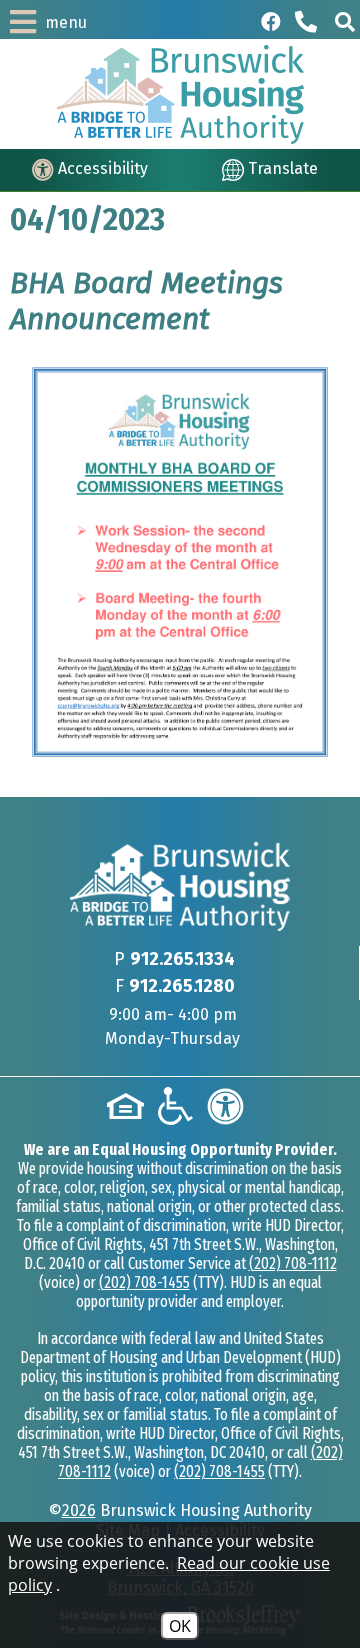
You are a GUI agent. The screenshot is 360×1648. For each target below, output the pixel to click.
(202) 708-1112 (293, 1263)
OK (180, 1626)
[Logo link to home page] (180, 94)
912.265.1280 (182, 986)
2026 (79, 1510)
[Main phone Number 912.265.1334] (308, 22)
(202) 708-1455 (144, 1282)
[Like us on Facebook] (271, 21)
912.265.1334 (182, 959)
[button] (345, 21)
